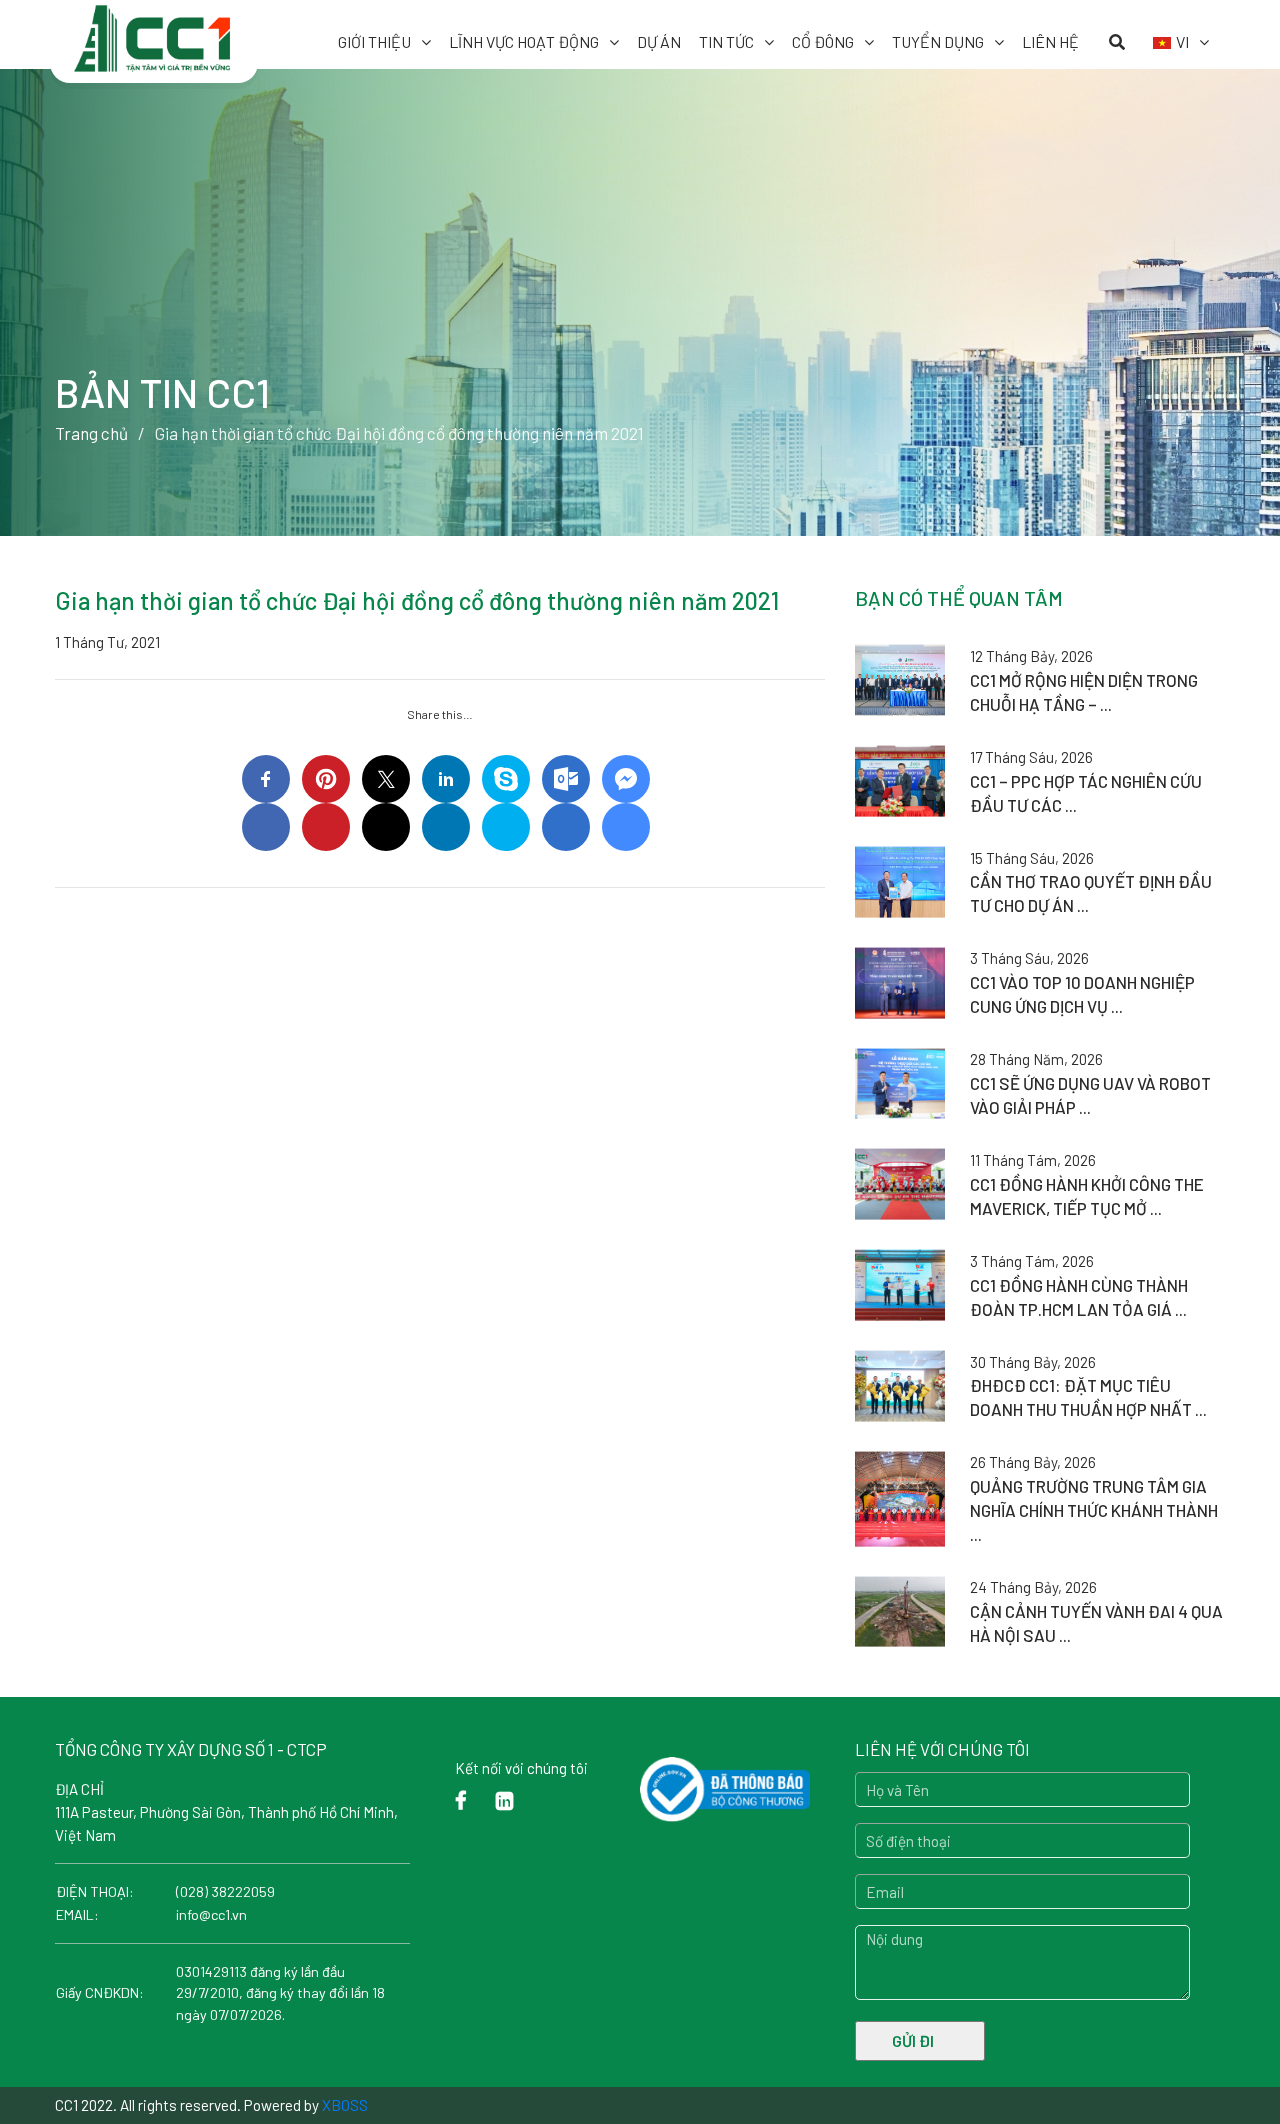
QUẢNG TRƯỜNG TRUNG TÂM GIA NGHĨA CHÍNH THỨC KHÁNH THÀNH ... (1094, 1510)
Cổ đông (823, 41)
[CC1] (154, 28)
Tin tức (726, 41)
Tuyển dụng (938, 41)
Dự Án (659, 41)
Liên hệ (1050, 41)
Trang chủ (91, 433)
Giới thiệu (374, 41)
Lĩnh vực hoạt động (524, 41)
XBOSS (345, 2105)
